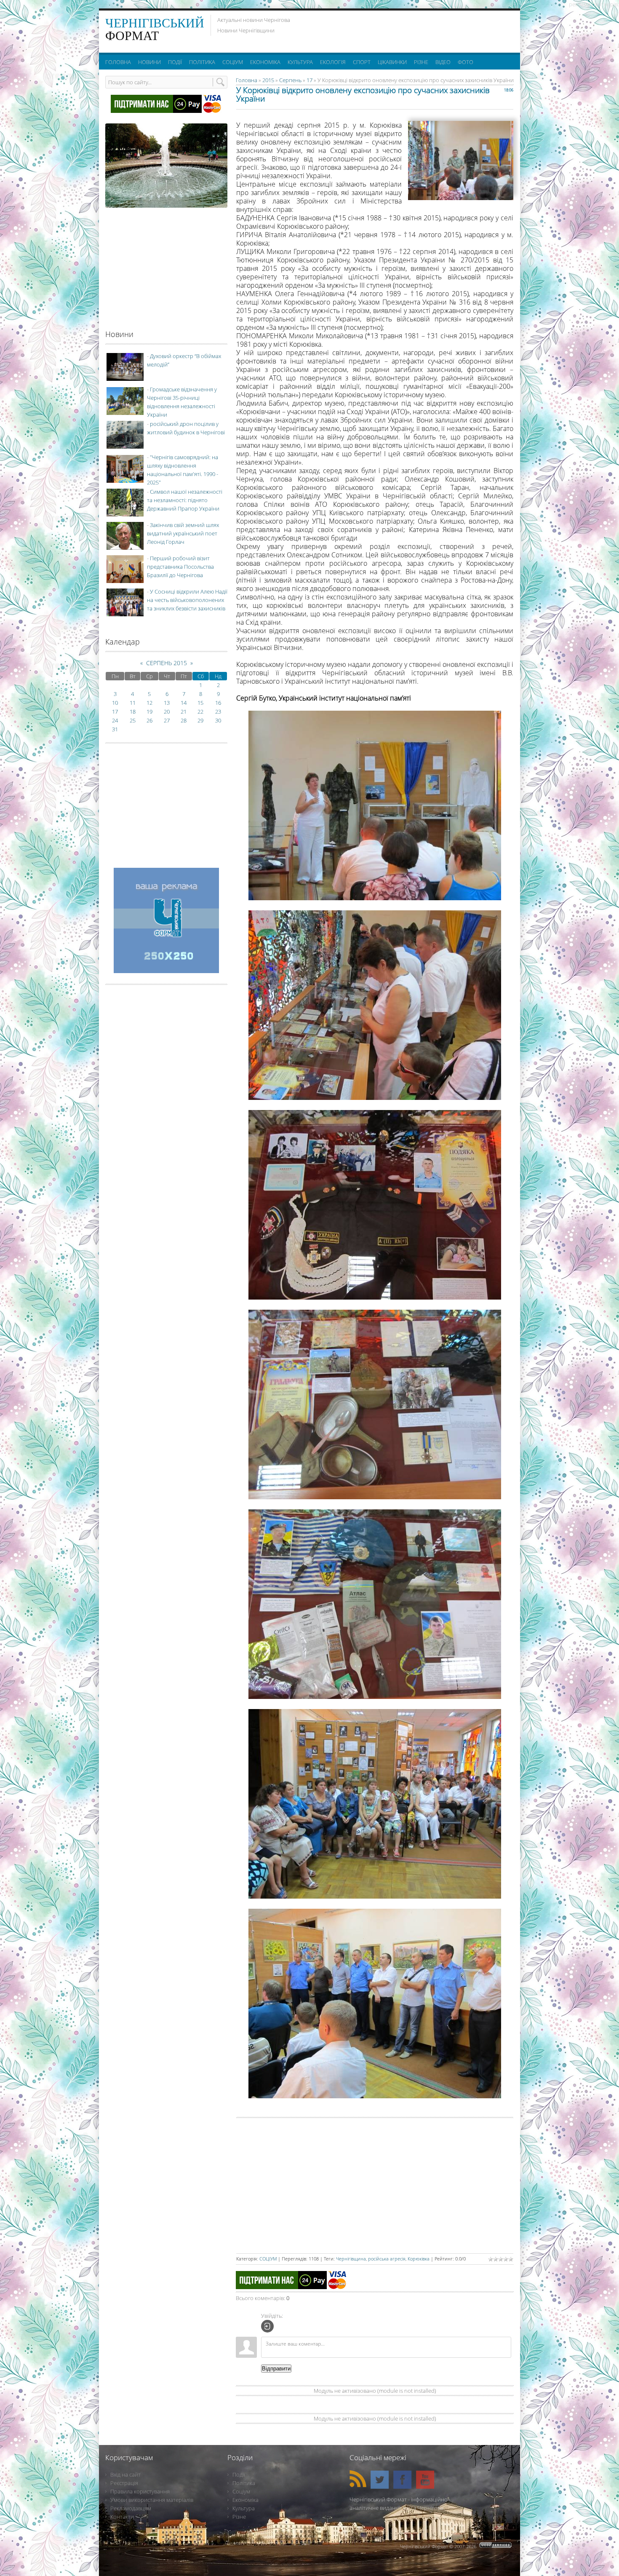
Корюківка (419, 2259)
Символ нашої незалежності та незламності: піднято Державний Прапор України (185, 500)
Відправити (276, 2369)
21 (184, 712)
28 (184, 720)
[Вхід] (267, 2326)
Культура (244, 2508)
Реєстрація (124, 2483)
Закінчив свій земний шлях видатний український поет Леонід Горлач (183, 533)
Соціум (241, 2491)
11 (133, 703)
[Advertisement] (410, 29)
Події (239, 2474)
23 (218, 712)
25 (133, 720)
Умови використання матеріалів (152, 2500)
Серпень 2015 (167, 663)
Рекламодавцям (131, 2508)
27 (167, 720)
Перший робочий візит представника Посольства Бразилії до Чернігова (180, 567)
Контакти (122, 2517)
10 (115, 703)
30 (218, 720)
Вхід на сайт (125, 2474)
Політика (244, 2483)
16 (218, 703)
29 (200, 720)
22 (200, 712)
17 (309, 80)
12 (149, 703)
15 (200, 703)
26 (149, 720)
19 (149, 712)
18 (133, 712)
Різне (239, 2517)
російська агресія (387, 2259)
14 (184, 703)
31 (115, 729)
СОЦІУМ (268, 2259)
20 (167, 712)
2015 (268, 80)
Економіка (245, 2500)
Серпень (290, 80)
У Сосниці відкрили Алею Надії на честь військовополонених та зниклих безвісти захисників (187, 600)
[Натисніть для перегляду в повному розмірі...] (375, 898)
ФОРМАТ (155, 29)
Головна (247, 80)
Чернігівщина (351, 2259)
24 (115, 720)
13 (167, 703)
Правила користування (140, 2491)
